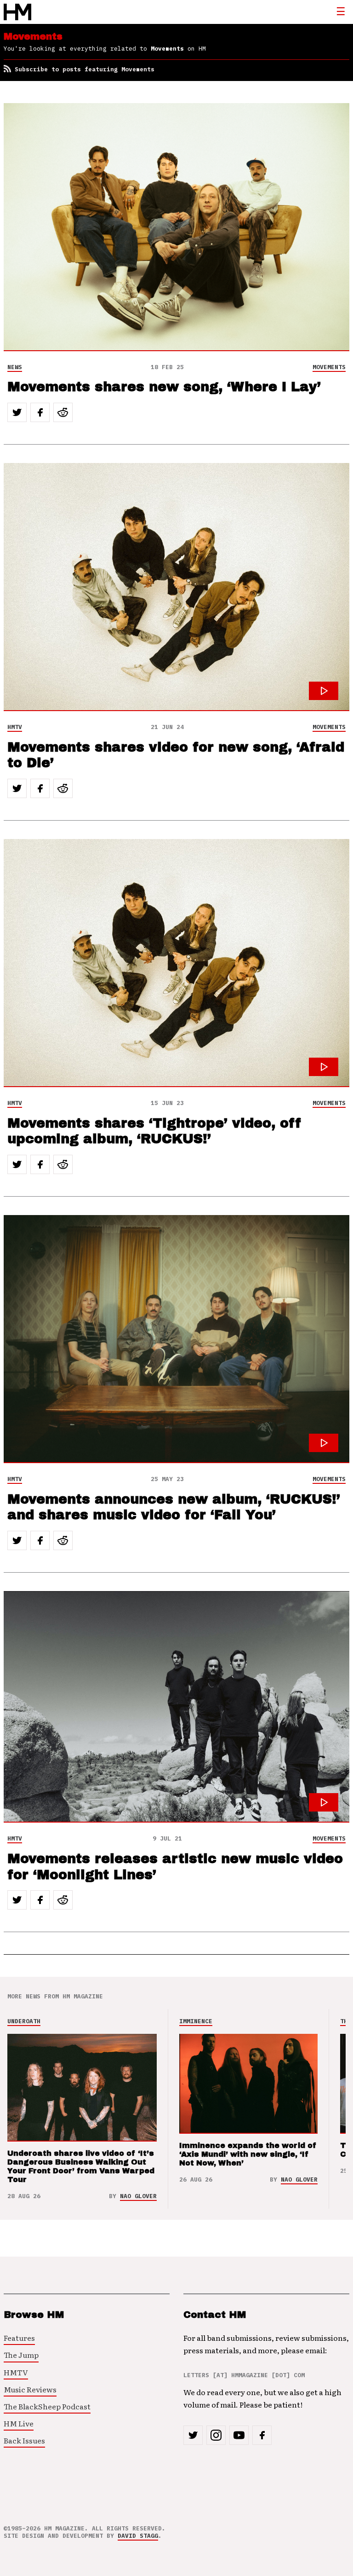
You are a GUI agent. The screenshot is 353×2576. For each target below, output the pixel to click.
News (15, 367)
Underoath (24, 2021)
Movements (329, 367)
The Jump (21, 2355)
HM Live (19, 2423)
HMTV (15, 727)
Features (19, 2338)
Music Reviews (30, 2389)
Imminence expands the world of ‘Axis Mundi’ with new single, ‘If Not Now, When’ (248, 2154)
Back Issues (24, 2440)
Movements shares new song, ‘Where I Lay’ (164, 387)
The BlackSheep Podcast (47, 2406)
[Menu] (341, 12)
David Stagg (138, 2536)
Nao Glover (138, 2196)
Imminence (196, 2021)
